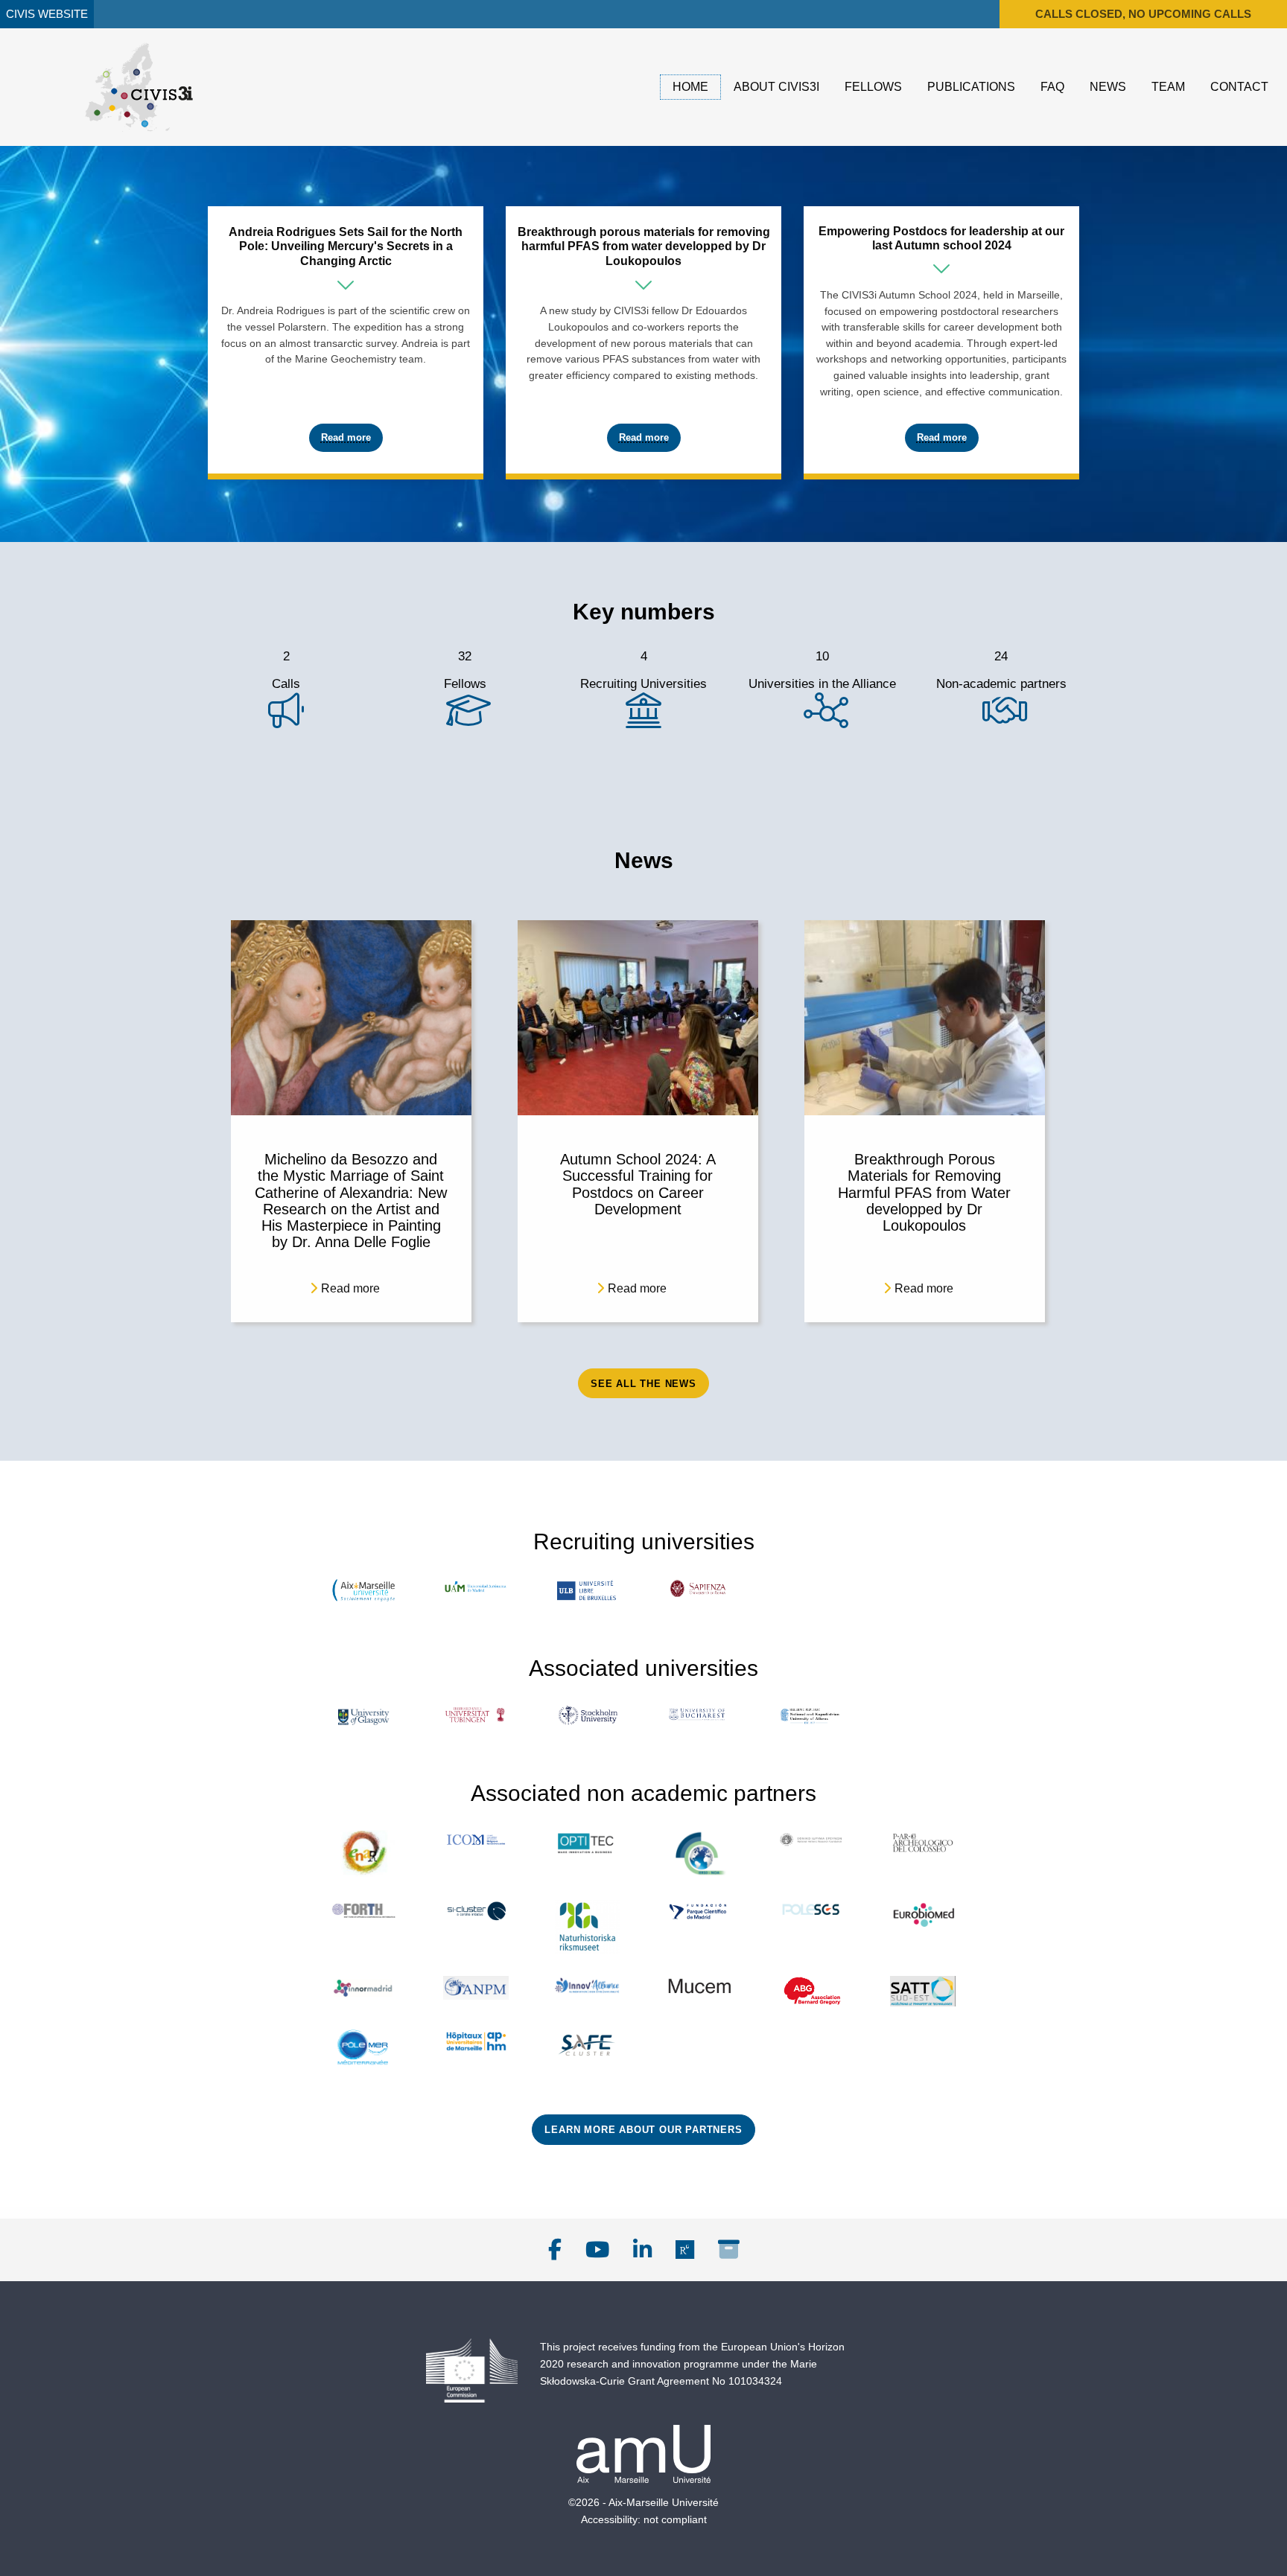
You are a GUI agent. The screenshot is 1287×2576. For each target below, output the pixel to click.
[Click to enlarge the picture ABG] (811, 1991)
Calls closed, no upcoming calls (1143, 14)
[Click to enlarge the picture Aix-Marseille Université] (364, 1590)
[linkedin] (642, 2250)
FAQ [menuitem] (1052, 87)
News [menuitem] (1108, 87)
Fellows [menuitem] (873, 87)
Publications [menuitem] (971, 87)
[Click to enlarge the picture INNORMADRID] (364, 1988)
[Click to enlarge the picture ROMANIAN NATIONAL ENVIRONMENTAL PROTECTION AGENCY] (476, 1988)
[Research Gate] (685, 2250)
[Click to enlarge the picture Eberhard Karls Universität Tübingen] (476, 1716)
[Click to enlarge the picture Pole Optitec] (588, 1844)
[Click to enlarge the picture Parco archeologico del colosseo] (923, 1842)
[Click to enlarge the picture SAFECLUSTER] (588, 2046)
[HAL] (729, 2250)
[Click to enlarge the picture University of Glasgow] (364, 1717)
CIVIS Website (47, 14)
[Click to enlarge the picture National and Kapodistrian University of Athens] (811, 1716)
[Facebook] (555, 2250)
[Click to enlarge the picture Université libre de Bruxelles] (588, 1590)
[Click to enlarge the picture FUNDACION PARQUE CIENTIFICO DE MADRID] (699, 1912)
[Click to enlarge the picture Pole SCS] (811, 1910)
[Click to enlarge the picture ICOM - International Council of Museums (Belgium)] (476, 1839)
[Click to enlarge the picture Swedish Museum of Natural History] (588, 1927)
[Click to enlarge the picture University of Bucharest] (699, 1715)
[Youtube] (597, 2250)
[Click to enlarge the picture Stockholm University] (588, 1716)
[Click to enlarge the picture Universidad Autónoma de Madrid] (476, 1587)
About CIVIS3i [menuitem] (776, 87)
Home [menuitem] (690, 87)
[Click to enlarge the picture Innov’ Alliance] (588, 1986)
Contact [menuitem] (1239, 87)
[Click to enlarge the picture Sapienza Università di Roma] (699, 1588)
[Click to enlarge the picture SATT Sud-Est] (923, 1991)
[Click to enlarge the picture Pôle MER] (364, 2049)
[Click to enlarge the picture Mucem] (699, 1985)
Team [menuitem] (1168, 87)
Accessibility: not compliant (644, 2519)
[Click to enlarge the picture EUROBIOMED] (923, 1915)
